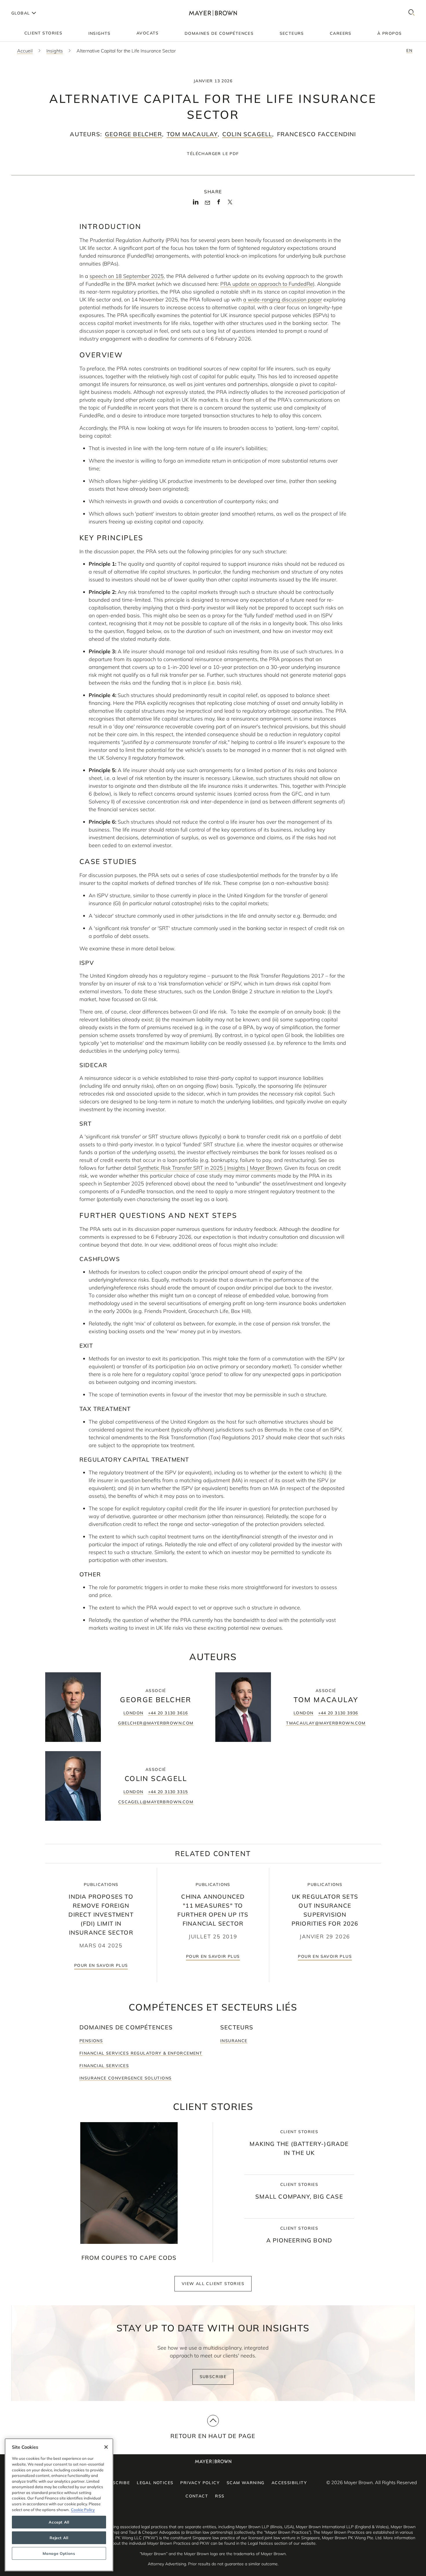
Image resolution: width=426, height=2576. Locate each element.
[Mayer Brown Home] (213, 13)
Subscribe (213, 2377)
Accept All (59, 2522)
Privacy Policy (200, 2483)
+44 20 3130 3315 (168, 1792)
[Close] (106, 2447)
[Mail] (207, 203)
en (409, 50)
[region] (59, 2505)
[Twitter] (230, 204)
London (133, 1713)
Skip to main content (28, 5)
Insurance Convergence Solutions (125, 2078)
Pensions (91, 2041)
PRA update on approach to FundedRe (267, 284)
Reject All (59, 2538)
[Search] (412, 13)
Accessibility (289, 2483)
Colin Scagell (247, 134)
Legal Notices (155, 2483)
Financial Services (104, 2066)
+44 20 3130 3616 (168, 1713)
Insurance (234, 2041)
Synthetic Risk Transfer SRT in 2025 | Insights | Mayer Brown (210, 1168)
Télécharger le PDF (213, 154)
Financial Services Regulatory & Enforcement (141, 2053)
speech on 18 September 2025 (127, 276)
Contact (197, 2496)
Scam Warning (246, 2483)
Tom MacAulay (192, 134)
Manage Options (59, 2553)
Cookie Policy (83, 2510)
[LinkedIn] (196, 204)
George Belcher (133, 134)
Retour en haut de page (213, 2436)
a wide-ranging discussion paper (283, 300)
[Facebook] (219, 204)
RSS (220, 2496)
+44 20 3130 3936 (338, 1713)
